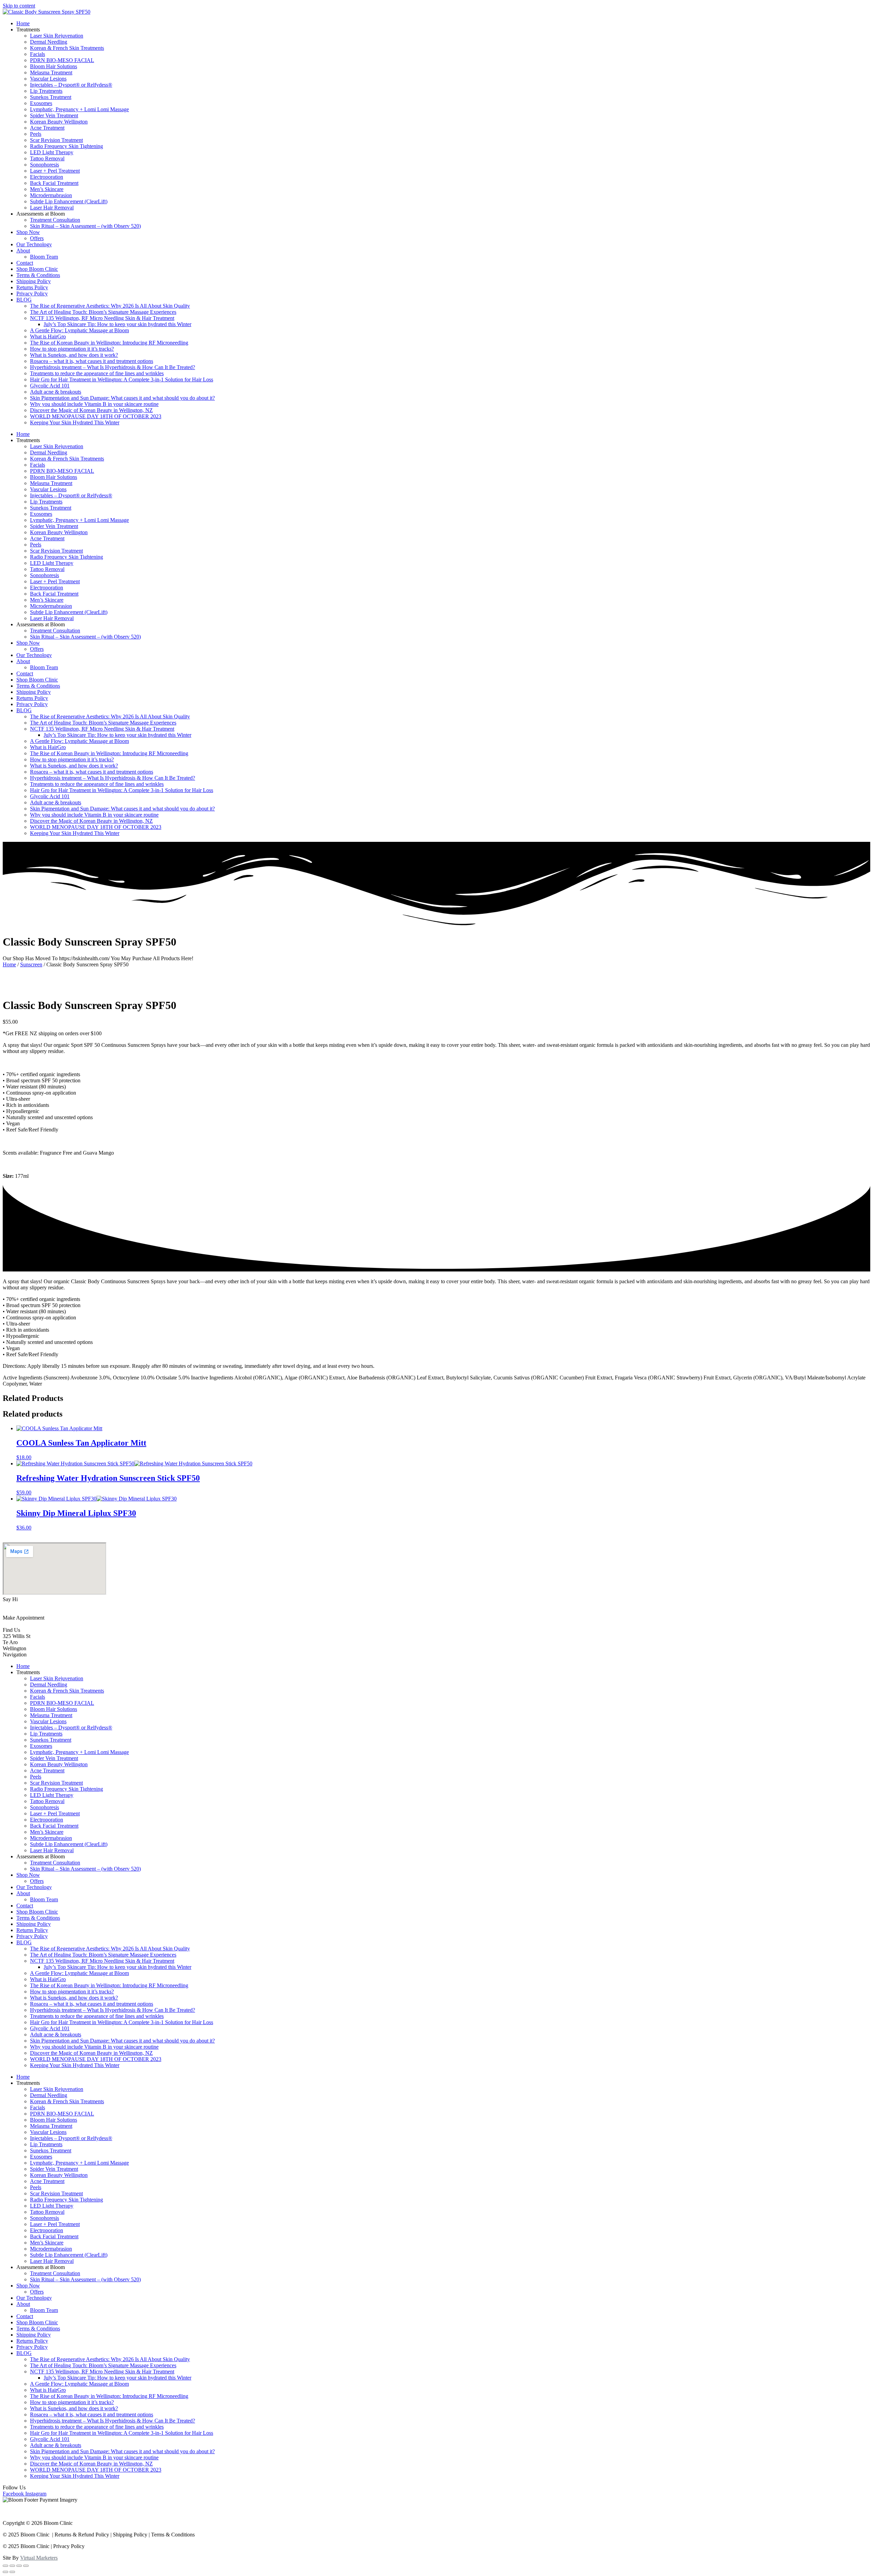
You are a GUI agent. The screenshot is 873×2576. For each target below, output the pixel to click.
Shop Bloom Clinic (37, 269)
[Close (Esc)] (5, 2566)
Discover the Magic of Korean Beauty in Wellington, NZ (91, 410)
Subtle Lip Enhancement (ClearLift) (69, 201)
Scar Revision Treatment (56, 140)
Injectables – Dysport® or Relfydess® (71, 85)
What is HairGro (48, 336)
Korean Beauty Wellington (59, 122)
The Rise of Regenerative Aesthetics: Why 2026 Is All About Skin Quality (110, 306)
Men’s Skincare (47, 189)
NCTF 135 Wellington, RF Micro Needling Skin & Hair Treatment (102, 318)
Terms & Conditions (38, 275)
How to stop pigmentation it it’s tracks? (72, 349)
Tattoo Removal (47, 158)
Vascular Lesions (48, 79)
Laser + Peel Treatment (55, 171)
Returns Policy (32, 287)
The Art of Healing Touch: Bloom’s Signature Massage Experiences (103, 312)
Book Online (17, 1624)
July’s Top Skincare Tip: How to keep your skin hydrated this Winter (117, 324)
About (23, 251)
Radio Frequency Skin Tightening (66, 146)
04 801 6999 (16, 1612)
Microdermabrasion (51, 195)
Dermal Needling (49, 42)
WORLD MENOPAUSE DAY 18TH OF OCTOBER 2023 (96, 416)
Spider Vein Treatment (54, 115)
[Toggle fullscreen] (19, 2566)
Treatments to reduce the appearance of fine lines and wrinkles (97, 373)
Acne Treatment (47, 128)
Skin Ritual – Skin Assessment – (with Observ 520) (85, 226)
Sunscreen (31, 964)
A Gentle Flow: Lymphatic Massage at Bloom (79, 330)
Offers (37, 238)
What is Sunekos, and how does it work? (74, 355)
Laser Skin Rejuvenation (57, 36)
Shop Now (28, 232)
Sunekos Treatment (51, 97)
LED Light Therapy (52, 152)
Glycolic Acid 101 (50, 386)
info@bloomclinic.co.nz (29, 1605)
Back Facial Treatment (54, 183)
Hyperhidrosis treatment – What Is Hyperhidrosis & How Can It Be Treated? (113, 367)
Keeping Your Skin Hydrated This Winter (75, 422)
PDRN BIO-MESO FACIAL (62, 60)
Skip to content (19, 6)
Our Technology (34, 244)
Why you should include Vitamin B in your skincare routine (94, 404)
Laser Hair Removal (52, 208)
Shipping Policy (34, 281)
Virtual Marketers (39, 2558)
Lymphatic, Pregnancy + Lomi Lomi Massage (79, 109)
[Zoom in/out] (26, 2566)
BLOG (24, 300)
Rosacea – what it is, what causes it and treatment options (92, 361)
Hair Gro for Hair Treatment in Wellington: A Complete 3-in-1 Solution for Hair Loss (122, 379)
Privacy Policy (32, 294)
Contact (25, 263)
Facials (38, 54)
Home (23, 23)
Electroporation (47, 177)
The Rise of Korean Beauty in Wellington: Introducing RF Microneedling (109, 343)
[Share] (12, 2566)
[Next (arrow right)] (12, 2572)
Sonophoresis (45, 165)
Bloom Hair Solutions (54, 66)
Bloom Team (44, 257)
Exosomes (41, 103)
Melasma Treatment (51, 72)
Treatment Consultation (55, 220)
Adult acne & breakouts (56, 392)
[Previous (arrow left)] (5, 2572)
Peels (36, 134)
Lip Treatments (46, 91)
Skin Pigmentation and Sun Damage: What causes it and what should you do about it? (122, 398)
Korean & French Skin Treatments (67, 48)
